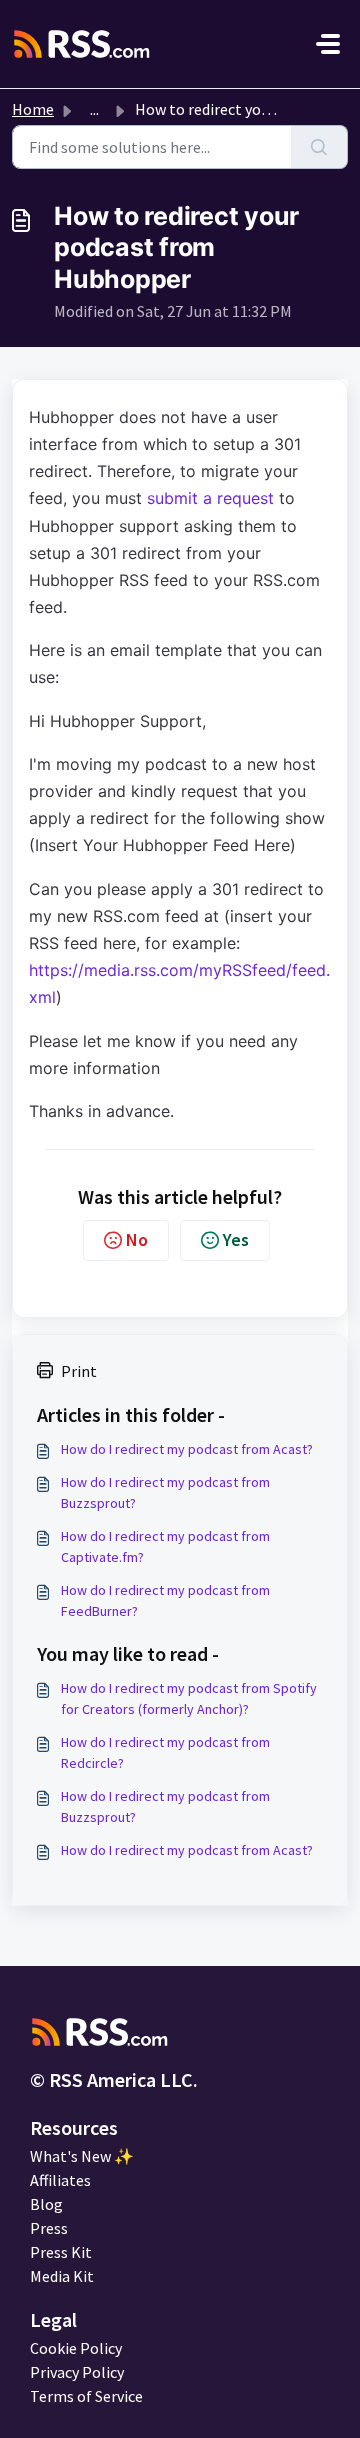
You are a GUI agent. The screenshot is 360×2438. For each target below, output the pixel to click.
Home (33, 109)
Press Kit (61, 2252)
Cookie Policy (76, 2348)
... (94, 109)
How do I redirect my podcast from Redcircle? (165, 1752)
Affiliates (60, 2180)
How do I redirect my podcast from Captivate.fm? (165, 1546)
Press (49, 2228)
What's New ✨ (82, 2156)
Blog (46, 2204)
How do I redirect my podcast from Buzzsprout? (165, 1492)
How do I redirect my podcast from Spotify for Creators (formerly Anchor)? (189, 1698)
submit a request (210, 498)
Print (79, 1371)
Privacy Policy (77, 2372)
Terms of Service (86, 2396)
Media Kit (62, 2276)
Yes (236, 1239)
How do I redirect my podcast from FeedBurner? (165, 1600)
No (137, 1239)
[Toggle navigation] (328, 44)
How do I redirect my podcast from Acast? (187, 1449)
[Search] (319, 147)
